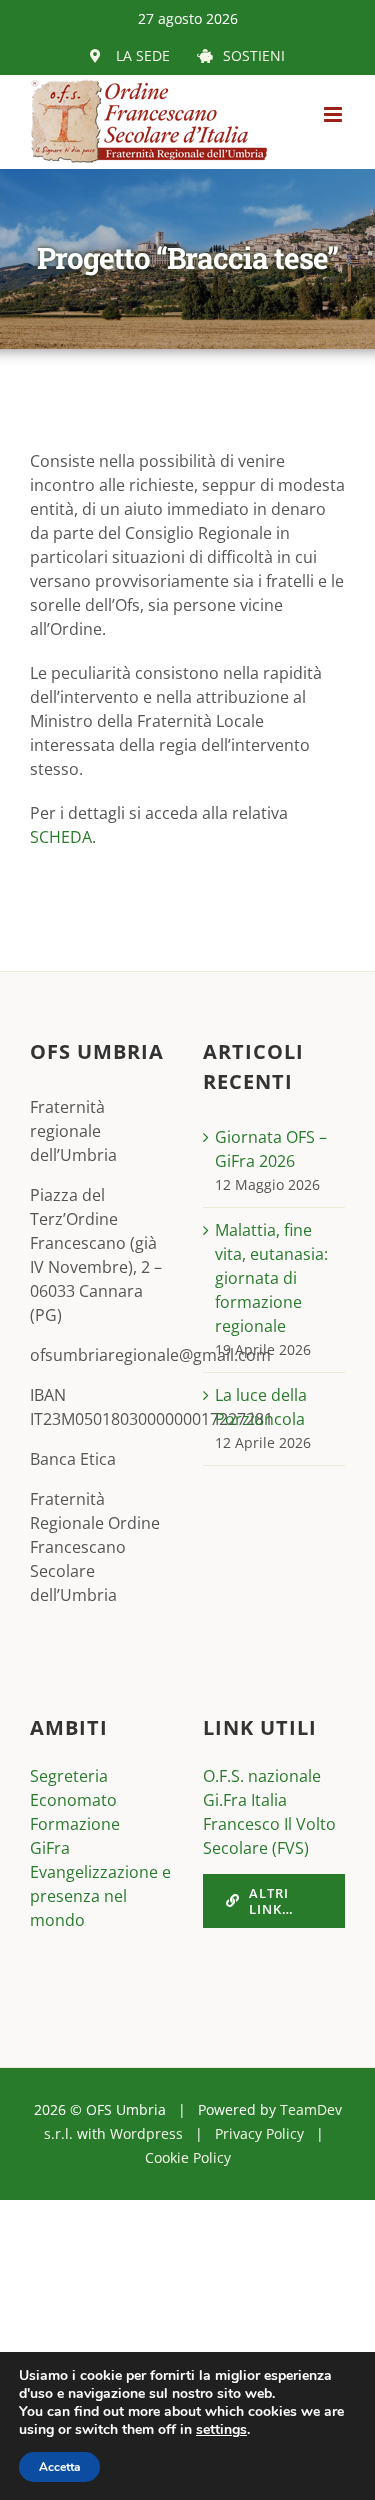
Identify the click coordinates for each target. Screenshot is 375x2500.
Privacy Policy (259, 2133)
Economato (73, 1800)
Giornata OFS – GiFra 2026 (271, 1149)
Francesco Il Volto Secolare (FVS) (269, 1836)
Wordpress (146, 2133)
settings (221, 2430)
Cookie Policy (188, 2157)
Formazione (75, 1824)
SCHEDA (61, 837)
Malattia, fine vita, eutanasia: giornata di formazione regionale (271, 1278)
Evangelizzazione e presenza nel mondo (100, 1896)
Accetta (59, 2467)
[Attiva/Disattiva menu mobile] (334, 114)
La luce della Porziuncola (261, 1407)
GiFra (50, 1848)
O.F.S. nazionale (262, 1776)
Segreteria (69, 1776)
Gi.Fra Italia (245, 1800)
